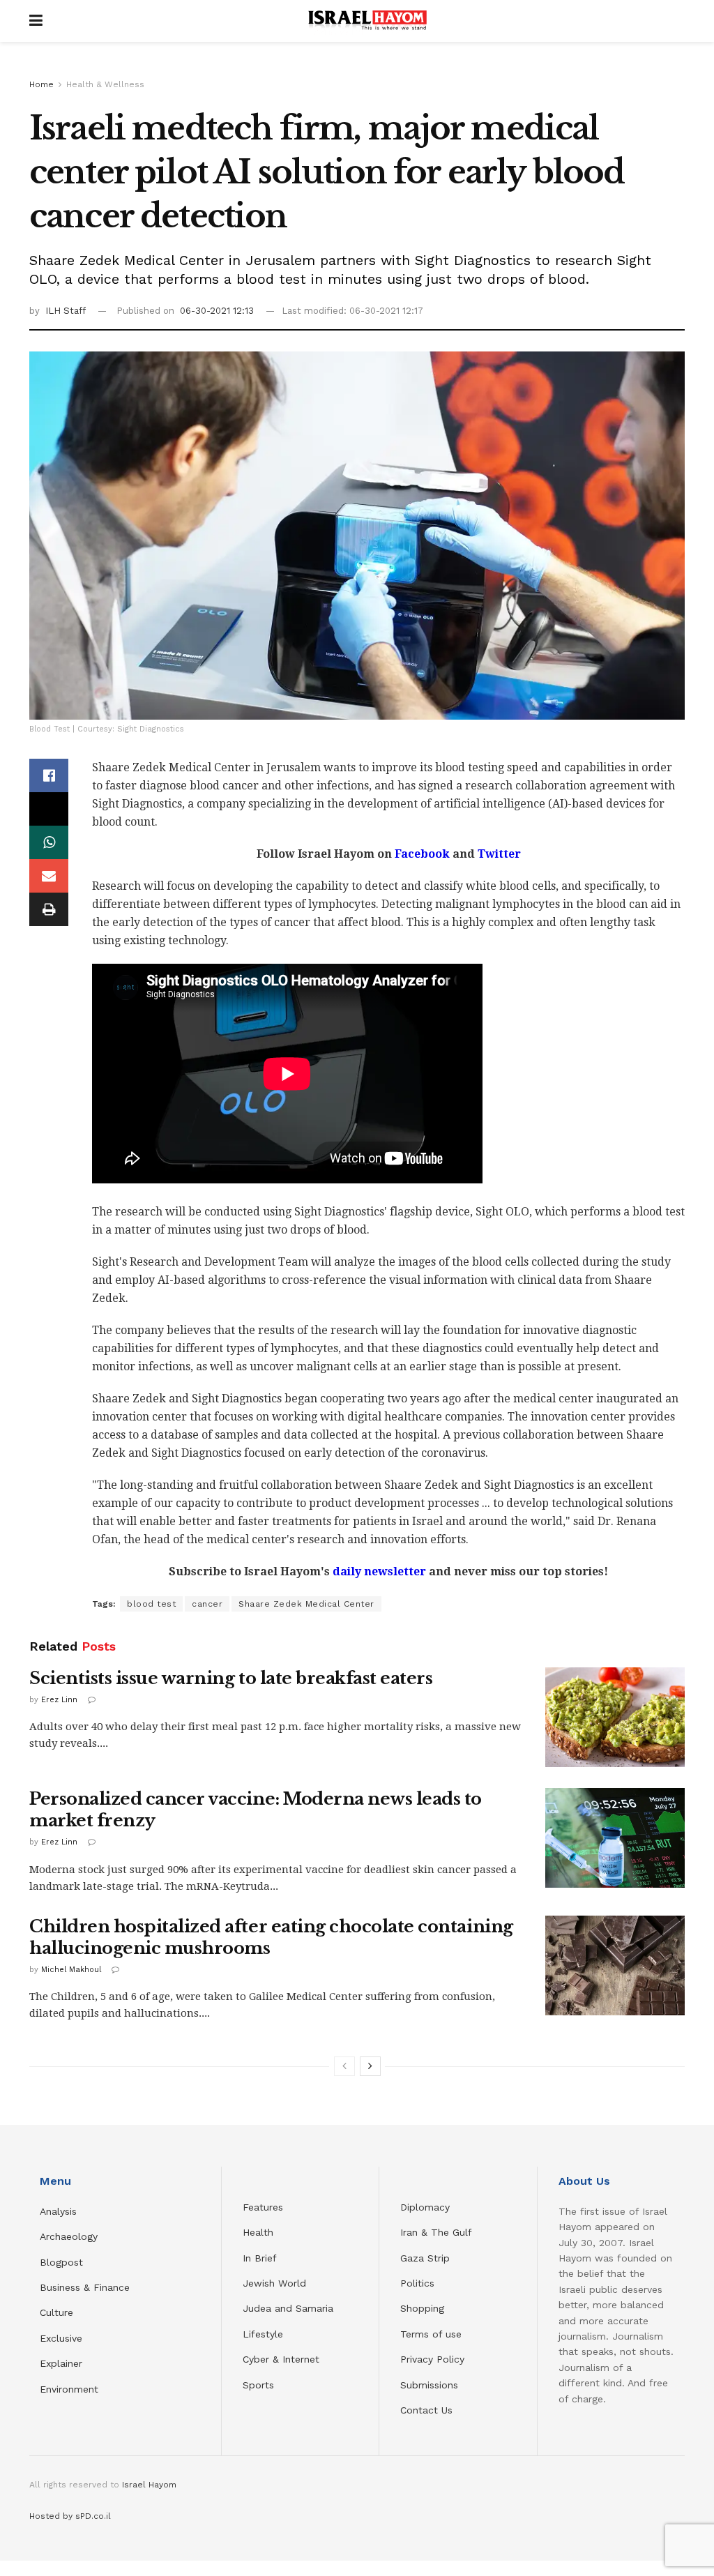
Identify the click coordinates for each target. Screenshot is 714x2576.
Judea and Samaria (288, 2308)
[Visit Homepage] (367, 21)
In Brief (260, 2258)
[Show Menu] (36, 21)
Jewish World (274, 2283)
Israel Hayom (149, 2485)
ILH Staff (66, 311)
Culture (56, 2312)
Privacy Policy (432, 2359)
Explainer (61, 2363)
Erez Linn (59, 1700)
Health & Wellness (105, 84)
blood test (151, 1604)
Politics (417, 2283)
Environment (69, 2389)
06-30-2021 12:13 (217, 311)
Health (258, 2232)
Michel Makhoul (71, 1970)
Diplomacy (427, 2207)
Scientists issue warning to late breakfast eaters (231, 1678)
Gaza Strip (425, 2258)
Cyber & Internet (281, 2359)
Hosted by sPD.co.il (70, 2516)
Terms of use (431, 2334)
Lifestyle (263, 2334)
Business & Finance (85, 2287)
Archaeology (69, 2236)
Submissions (429, 2385)
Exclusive (61, 2338)
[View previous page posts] (344, 2066)
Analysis (60, 2211)
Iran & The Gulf (436, 2232)
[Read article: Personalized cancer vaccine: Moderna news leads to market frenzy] (615, 1838)
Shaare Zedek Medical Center (306, 1604)
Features (263, 2207)
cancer (207, 1604)
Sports (258, 2385)
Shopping (422, 2308)
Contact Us (426, 2410)
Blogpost (61, 2262)
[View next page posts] (370, 2066)
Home (41, 84)
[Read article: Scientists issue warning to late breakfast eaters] (615, 1717)
